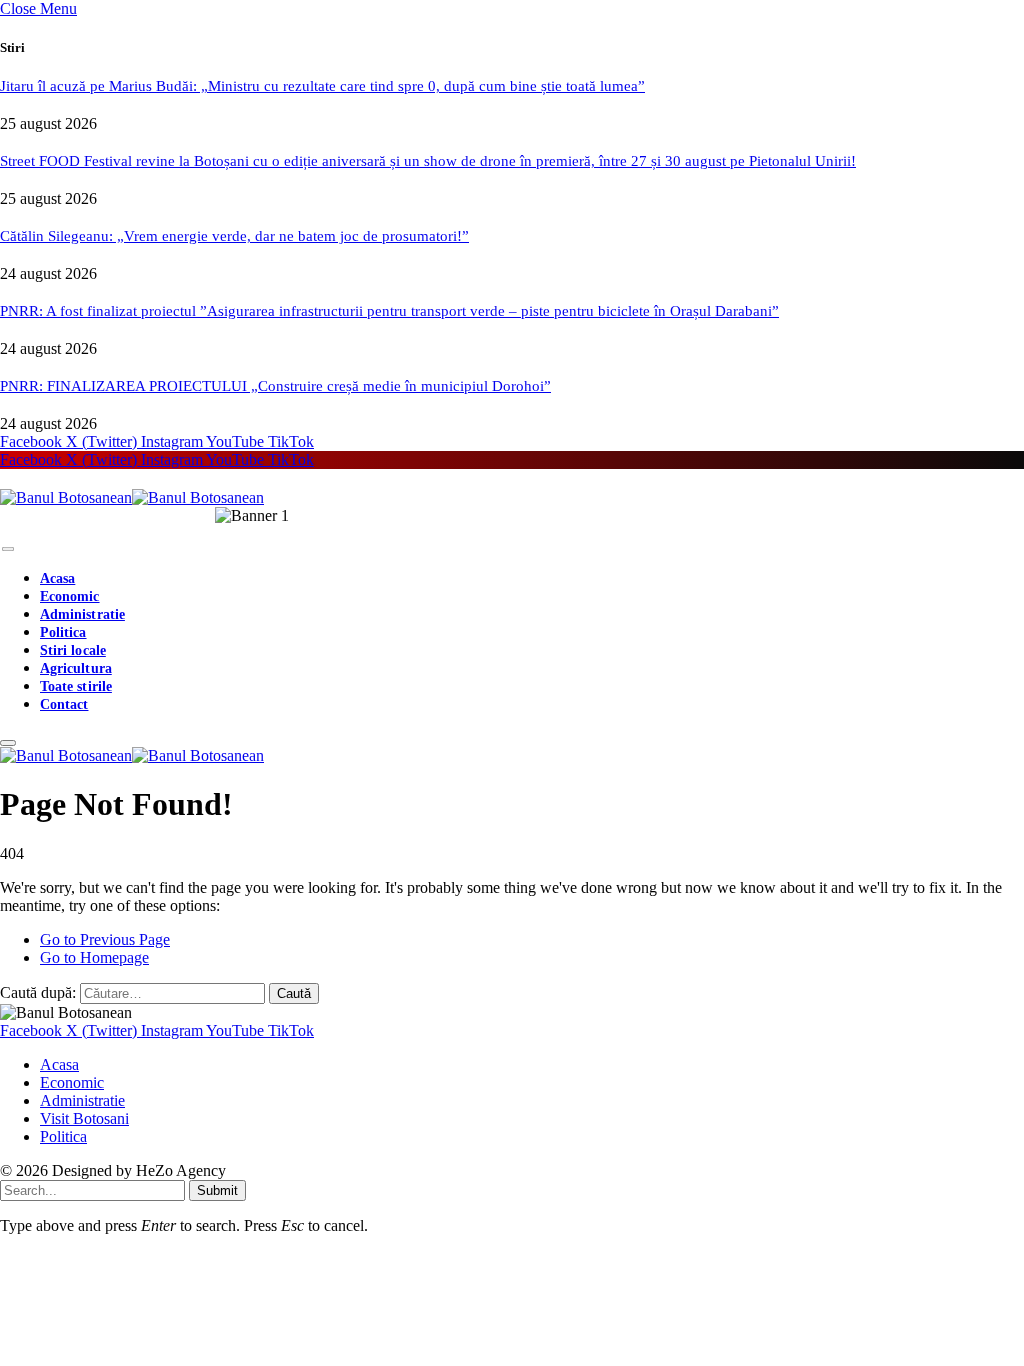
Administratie (82, 614)
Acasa (57, 578)
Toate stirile (76, 686)
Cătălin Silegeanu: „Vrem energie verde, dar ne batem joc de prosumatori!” (234, 236)
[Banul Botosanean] (132, 497)
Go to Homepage (94, 957)
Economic (70, 596)
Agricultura (76, 668)
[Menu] (8, 549)
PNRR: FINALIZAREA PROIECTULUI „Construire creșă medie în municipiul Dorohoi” (275, 386)
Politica (63, 632)
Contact (64, 704)
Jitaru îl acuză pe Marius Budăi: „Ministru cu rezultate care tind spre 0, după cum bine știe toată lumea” (322, 86)
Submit (217, 1190)
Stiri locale (73, 650)
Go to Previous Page (105, 939)
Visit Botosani (84, 1118)
